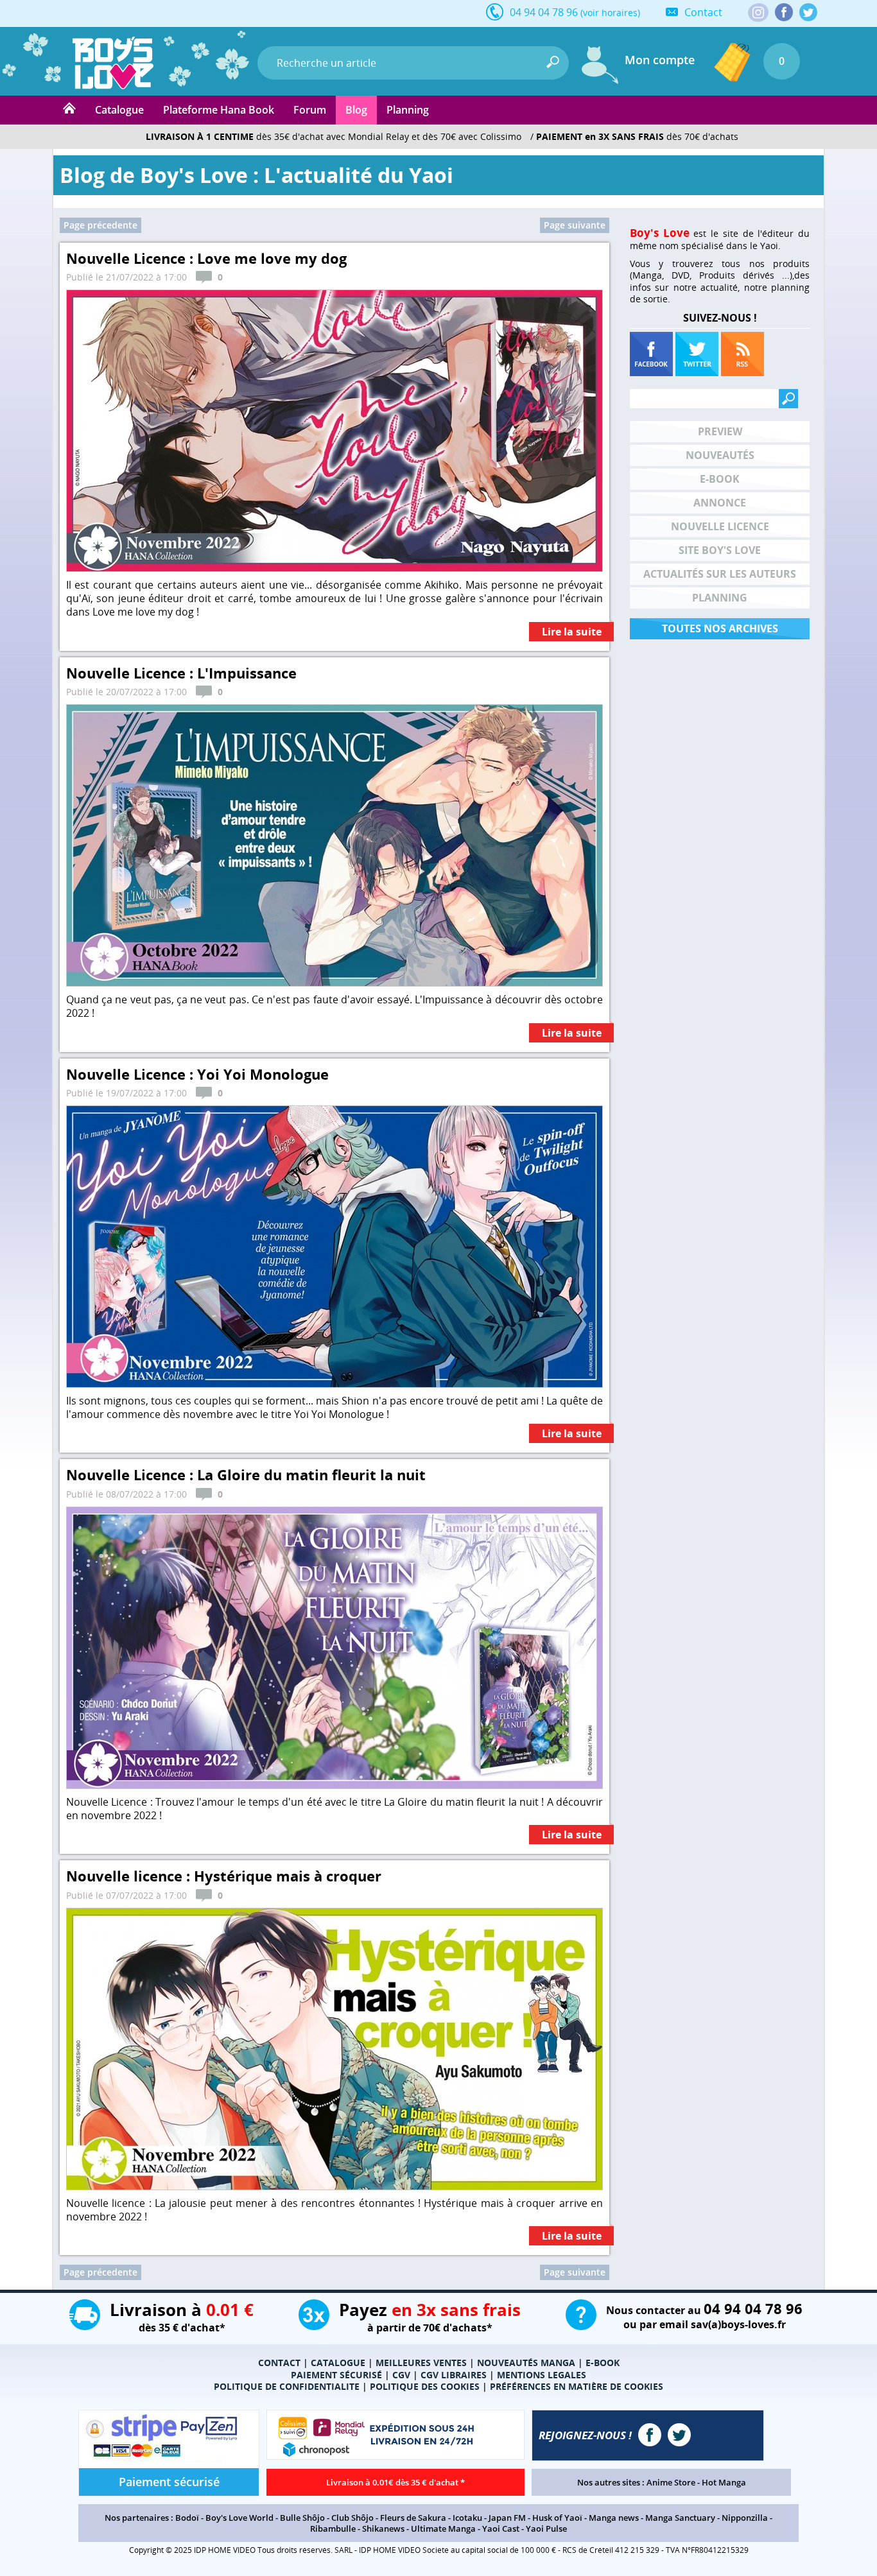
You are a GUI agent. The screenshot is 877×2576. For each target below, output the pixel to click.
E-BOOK (603, 2363)
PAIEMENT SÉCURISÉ (336, 2375)
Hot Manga (724, 2482)
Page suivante (575, 225)
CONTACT (279, 2363)
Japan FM (507, 2518)
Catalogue (119, 110)
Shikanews (383, 2528)
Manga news (614, 2518)
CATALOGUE (338, 2363)
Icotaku (467, 2518)
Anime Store (671, 2482)
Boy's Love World (239, 2518)
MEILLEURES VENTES (421, 2363)
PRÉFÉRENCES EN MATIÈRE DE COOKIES (577, 2386)
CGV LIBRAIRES (454, 2375)
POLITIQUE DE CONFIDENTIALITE (287, 2386)
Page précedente (100, 225)
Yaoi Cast (501, 2528)
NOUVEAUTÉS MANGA (526, 2363)
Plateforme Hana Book (219, 110)
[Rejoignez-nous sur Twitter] (808, 12)
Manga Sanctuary (680, 2518)
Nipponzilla (745, 2518)
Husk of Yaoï (557, 2518)
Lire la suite (572, 632)
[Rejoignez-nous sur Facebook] (784, 12)
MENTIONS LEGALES (542, 2375)
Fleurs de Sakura (413, 2518)
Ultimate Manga (443, 2528)
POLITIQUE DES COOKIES (425, 2386)
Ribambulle (333, 2528)
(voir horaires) (610, 13)
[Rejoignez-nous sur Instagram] (758, 13)
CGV (401, 2375)
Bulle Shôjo (302, 2518)
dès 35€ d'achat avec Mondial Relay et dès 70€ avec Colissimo (334, 136)
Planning (408, 110)
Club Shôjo (352, 2518)
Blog (356, 110)
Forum (310, 110)
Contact (703, 12)
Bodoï (187, 2518)
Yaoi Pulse (546, 2528)
